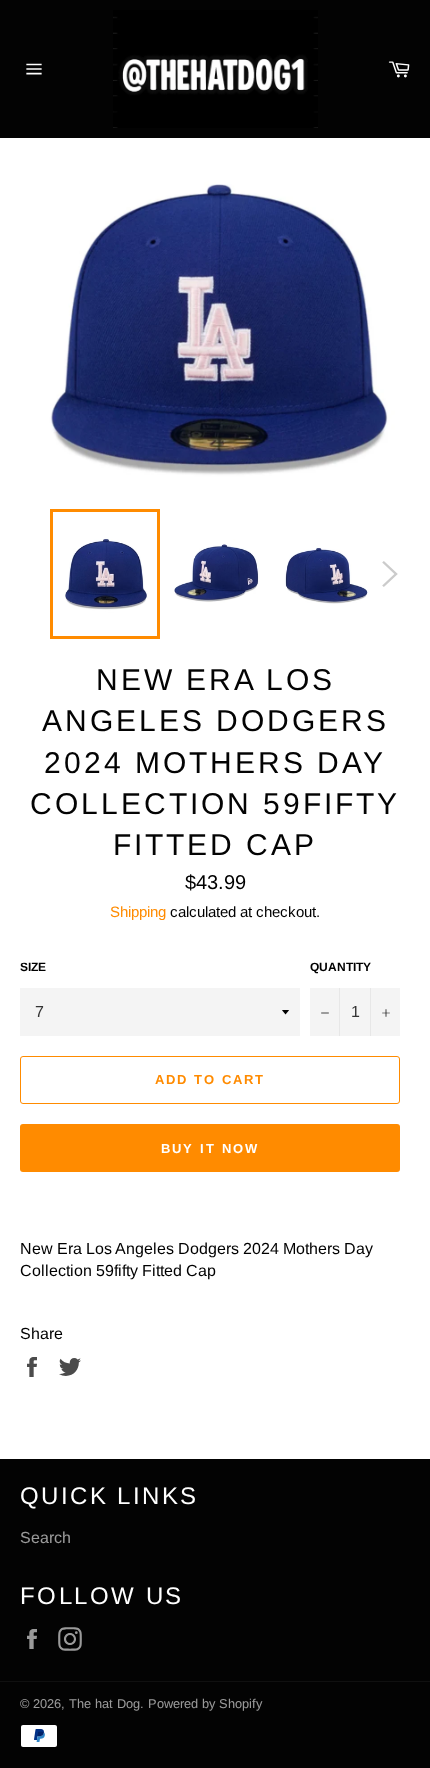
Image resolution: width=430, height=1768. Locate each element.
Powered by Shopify (205, 1703)
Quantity (340, 967)
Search (45, 1537)
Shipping (138, 911)
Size (33, 967)
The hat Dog (104, 1703)
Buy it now (210, 1148)
